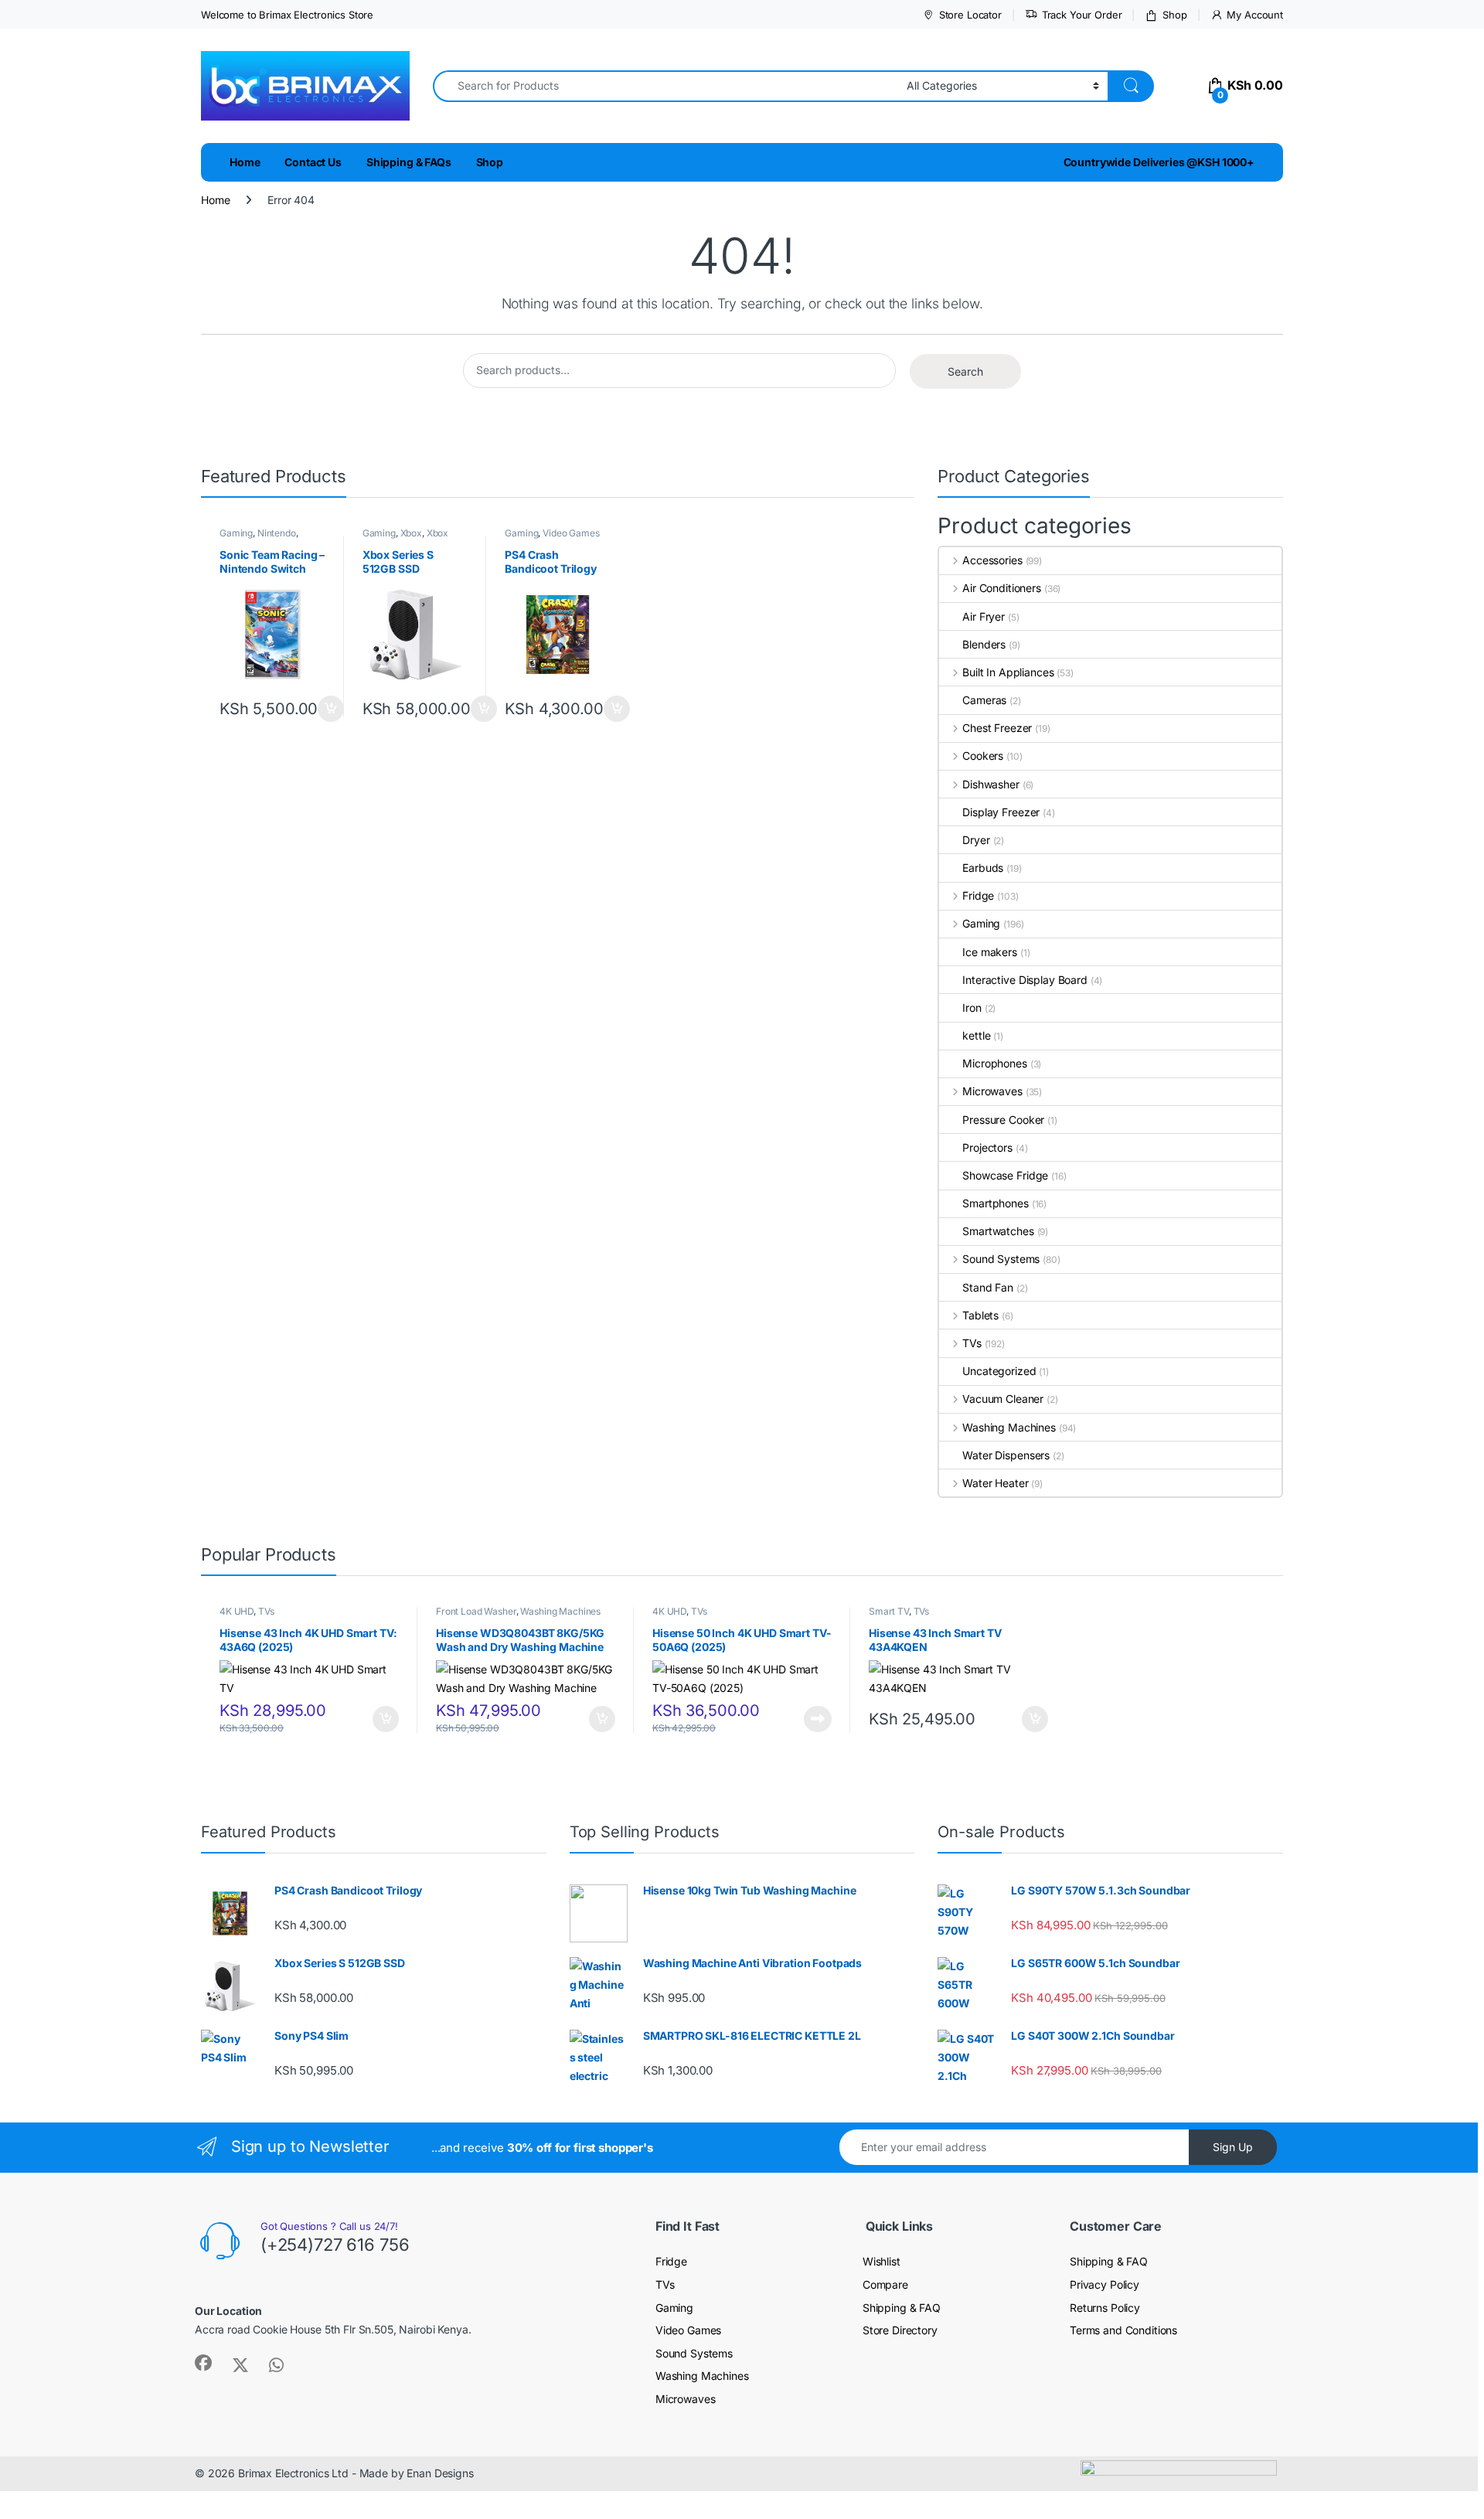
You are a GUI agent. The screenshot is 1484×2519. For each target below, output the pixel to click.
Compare (885, 2284)
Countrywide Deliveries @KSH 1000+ (1159, 162)
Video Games (571, 533)
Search (965, 371)
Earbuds (983, 868)
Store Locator (970, 15)
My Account (1255, 15)
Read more (818, 1719)
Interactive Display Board (1025, 980)
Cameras (984, 700)
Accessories (992, 560)
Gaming (236, 533)
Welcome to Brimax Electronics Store (287, 15)
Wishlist (882, 2261)
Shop (1174, 15)
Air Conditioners (1002, 588)
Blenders (984, 644)
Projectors (987, 1147)
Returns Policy (1105, 2308)
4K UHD (237, 1611)
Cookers (983, 756)
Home (245, 162)
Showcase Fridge (1005, 1175)
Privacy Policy (1104, 2284)
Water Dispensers (1006, 1455)
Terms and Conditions (1123, 2330)
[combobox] (665, 86)
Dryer (976, 840)
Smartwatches (998, 1231)
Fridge (978, 895)
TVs (972, 1343)
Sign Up (1233, 2147)
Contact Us (313, 162)
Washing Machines (1009, 1427)
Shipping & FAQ (902, 2308)
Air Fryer (984, 616)
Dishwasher (990, 784)
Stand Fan (988, 1287)
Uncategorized (999, 1371)
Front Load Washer (476, 1611)
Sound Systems (1001, 1259)
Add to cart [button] (331, 709)
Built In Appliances (1008, 672)
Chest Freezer (997, 728)
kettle (976, 1035)
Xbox (411, 533)
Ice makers (990, 952)
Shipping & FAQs (409, 162)
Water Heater (995, 1483)
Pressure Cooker (1003, 1120)
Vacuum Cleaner (1003, 1399)
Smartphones (995, 1203)
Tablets (980, 1315)
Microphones (994, 1063)
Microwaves (992, 1091)
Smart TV (889, 1611)
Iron (972, 1008)
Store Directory (900, 2330)
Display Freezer (1001, 812)
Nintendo (277, 533)
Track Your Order (1082, 15)
